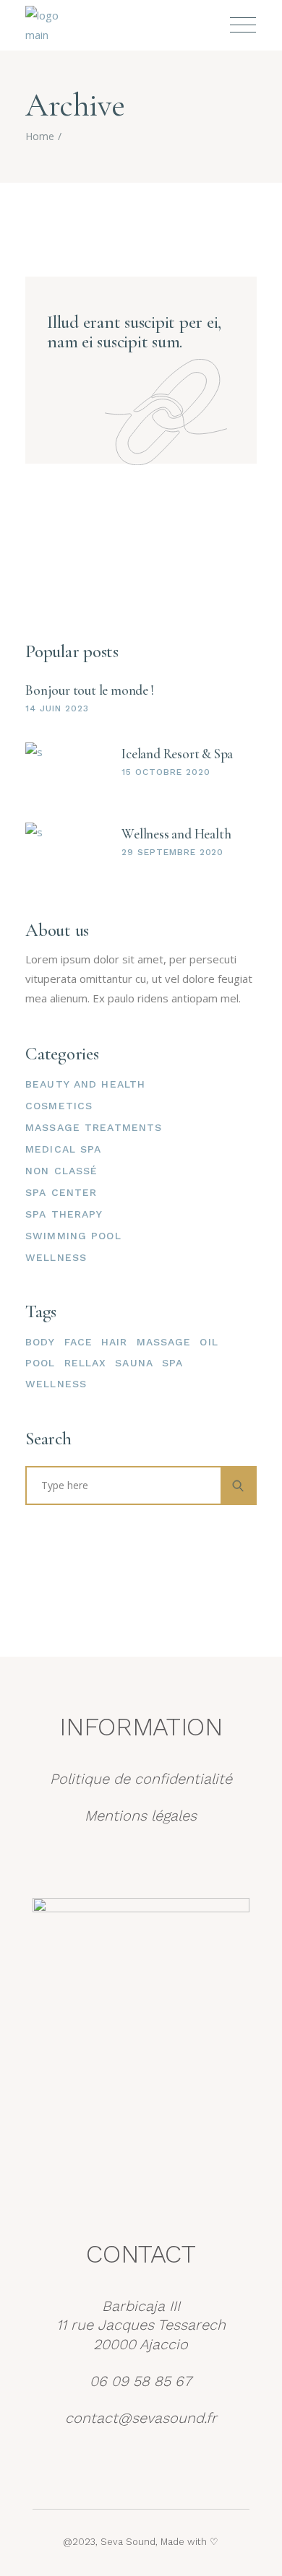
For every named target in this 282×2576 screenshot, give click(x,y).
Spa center (61, 1192)
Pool (40, 1363)
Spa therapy (64, 1214)
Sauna (134, 1363)
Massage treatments (94, 1127)
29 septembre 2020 (172, 852)
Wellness (56, 1257)
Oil (209, 1342)
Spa (172, 1363)
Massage (164, 1342)
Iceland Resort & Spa (177, 754)
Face (78, 1342)
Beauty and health (85, 1084)
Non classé (61, 1171)
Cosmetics (59, 1106)
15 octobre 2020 (166, 772)
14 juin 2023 (57, 708)
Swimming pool (73, 1236)
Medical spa (63, 1149)
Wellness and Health (176, 834)
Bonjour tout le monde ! (90, 690)
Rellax (86, 1363)
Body (40, 1342)
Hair (114, 1342)
